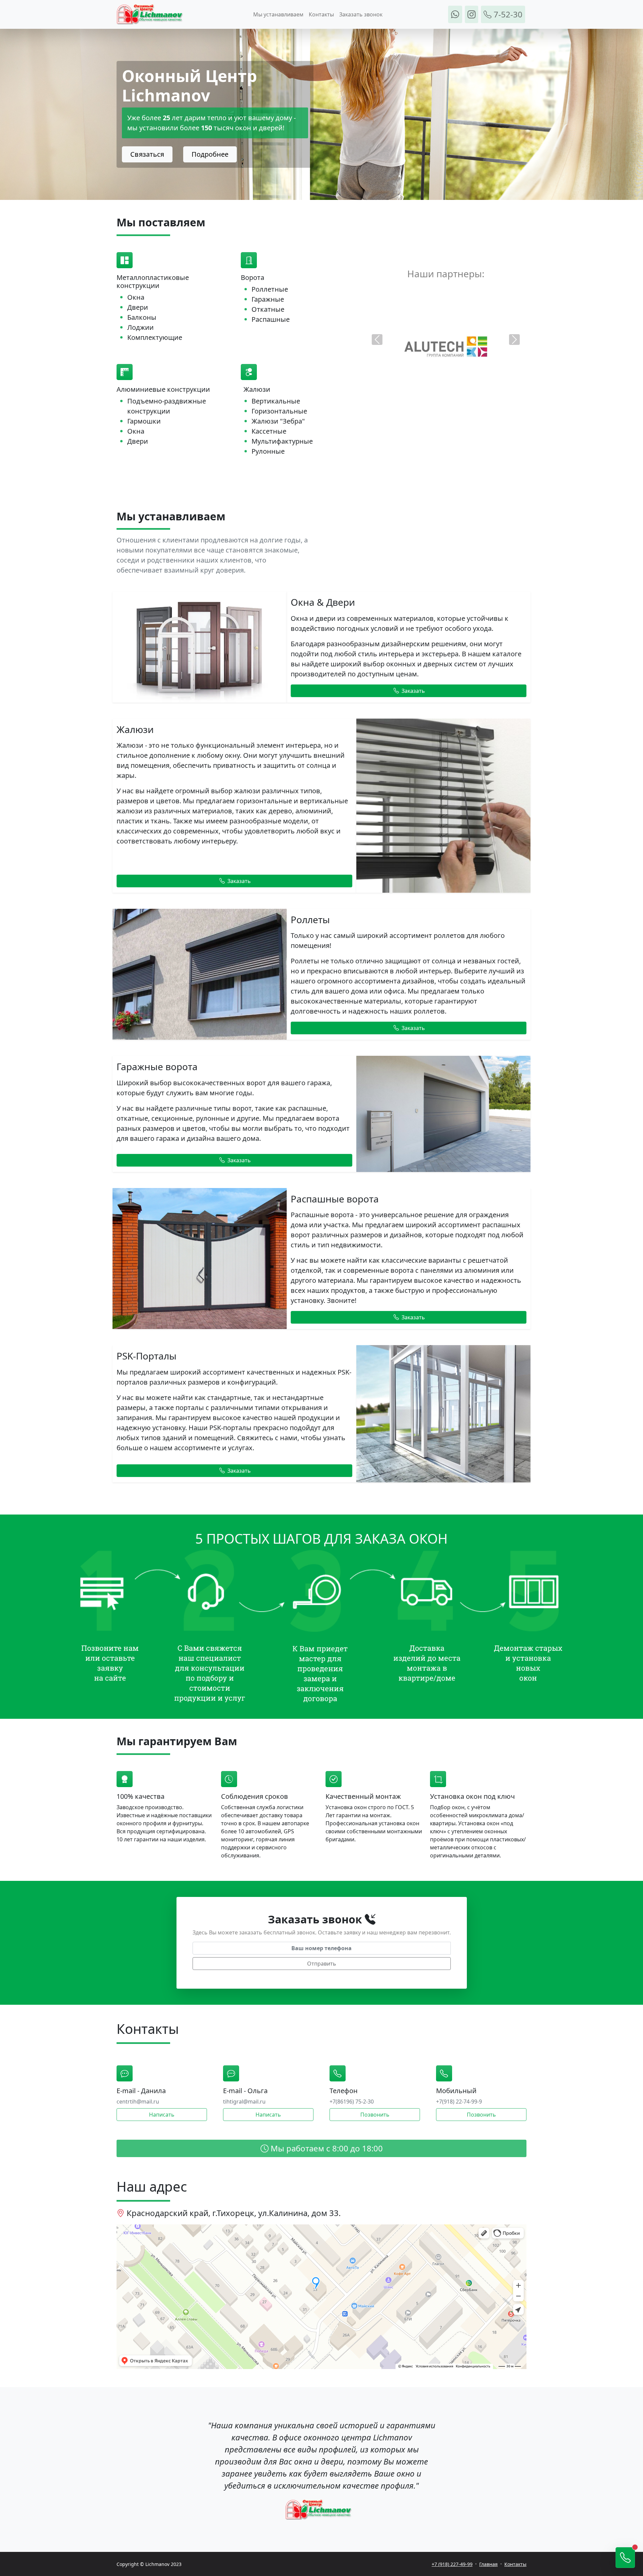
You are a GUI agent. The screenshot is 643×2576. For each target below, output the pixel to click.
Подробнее (210, 154)
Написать (162, 2115)
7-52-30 (507, 14)
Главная (488, 2564)
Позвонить (375, 2115)
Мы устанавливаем (278, 14)
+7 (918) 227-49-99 (452, 2564)
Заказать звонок (361, 14)
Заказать (413, 691)
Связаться (147, 154)
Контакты (321, 14)
